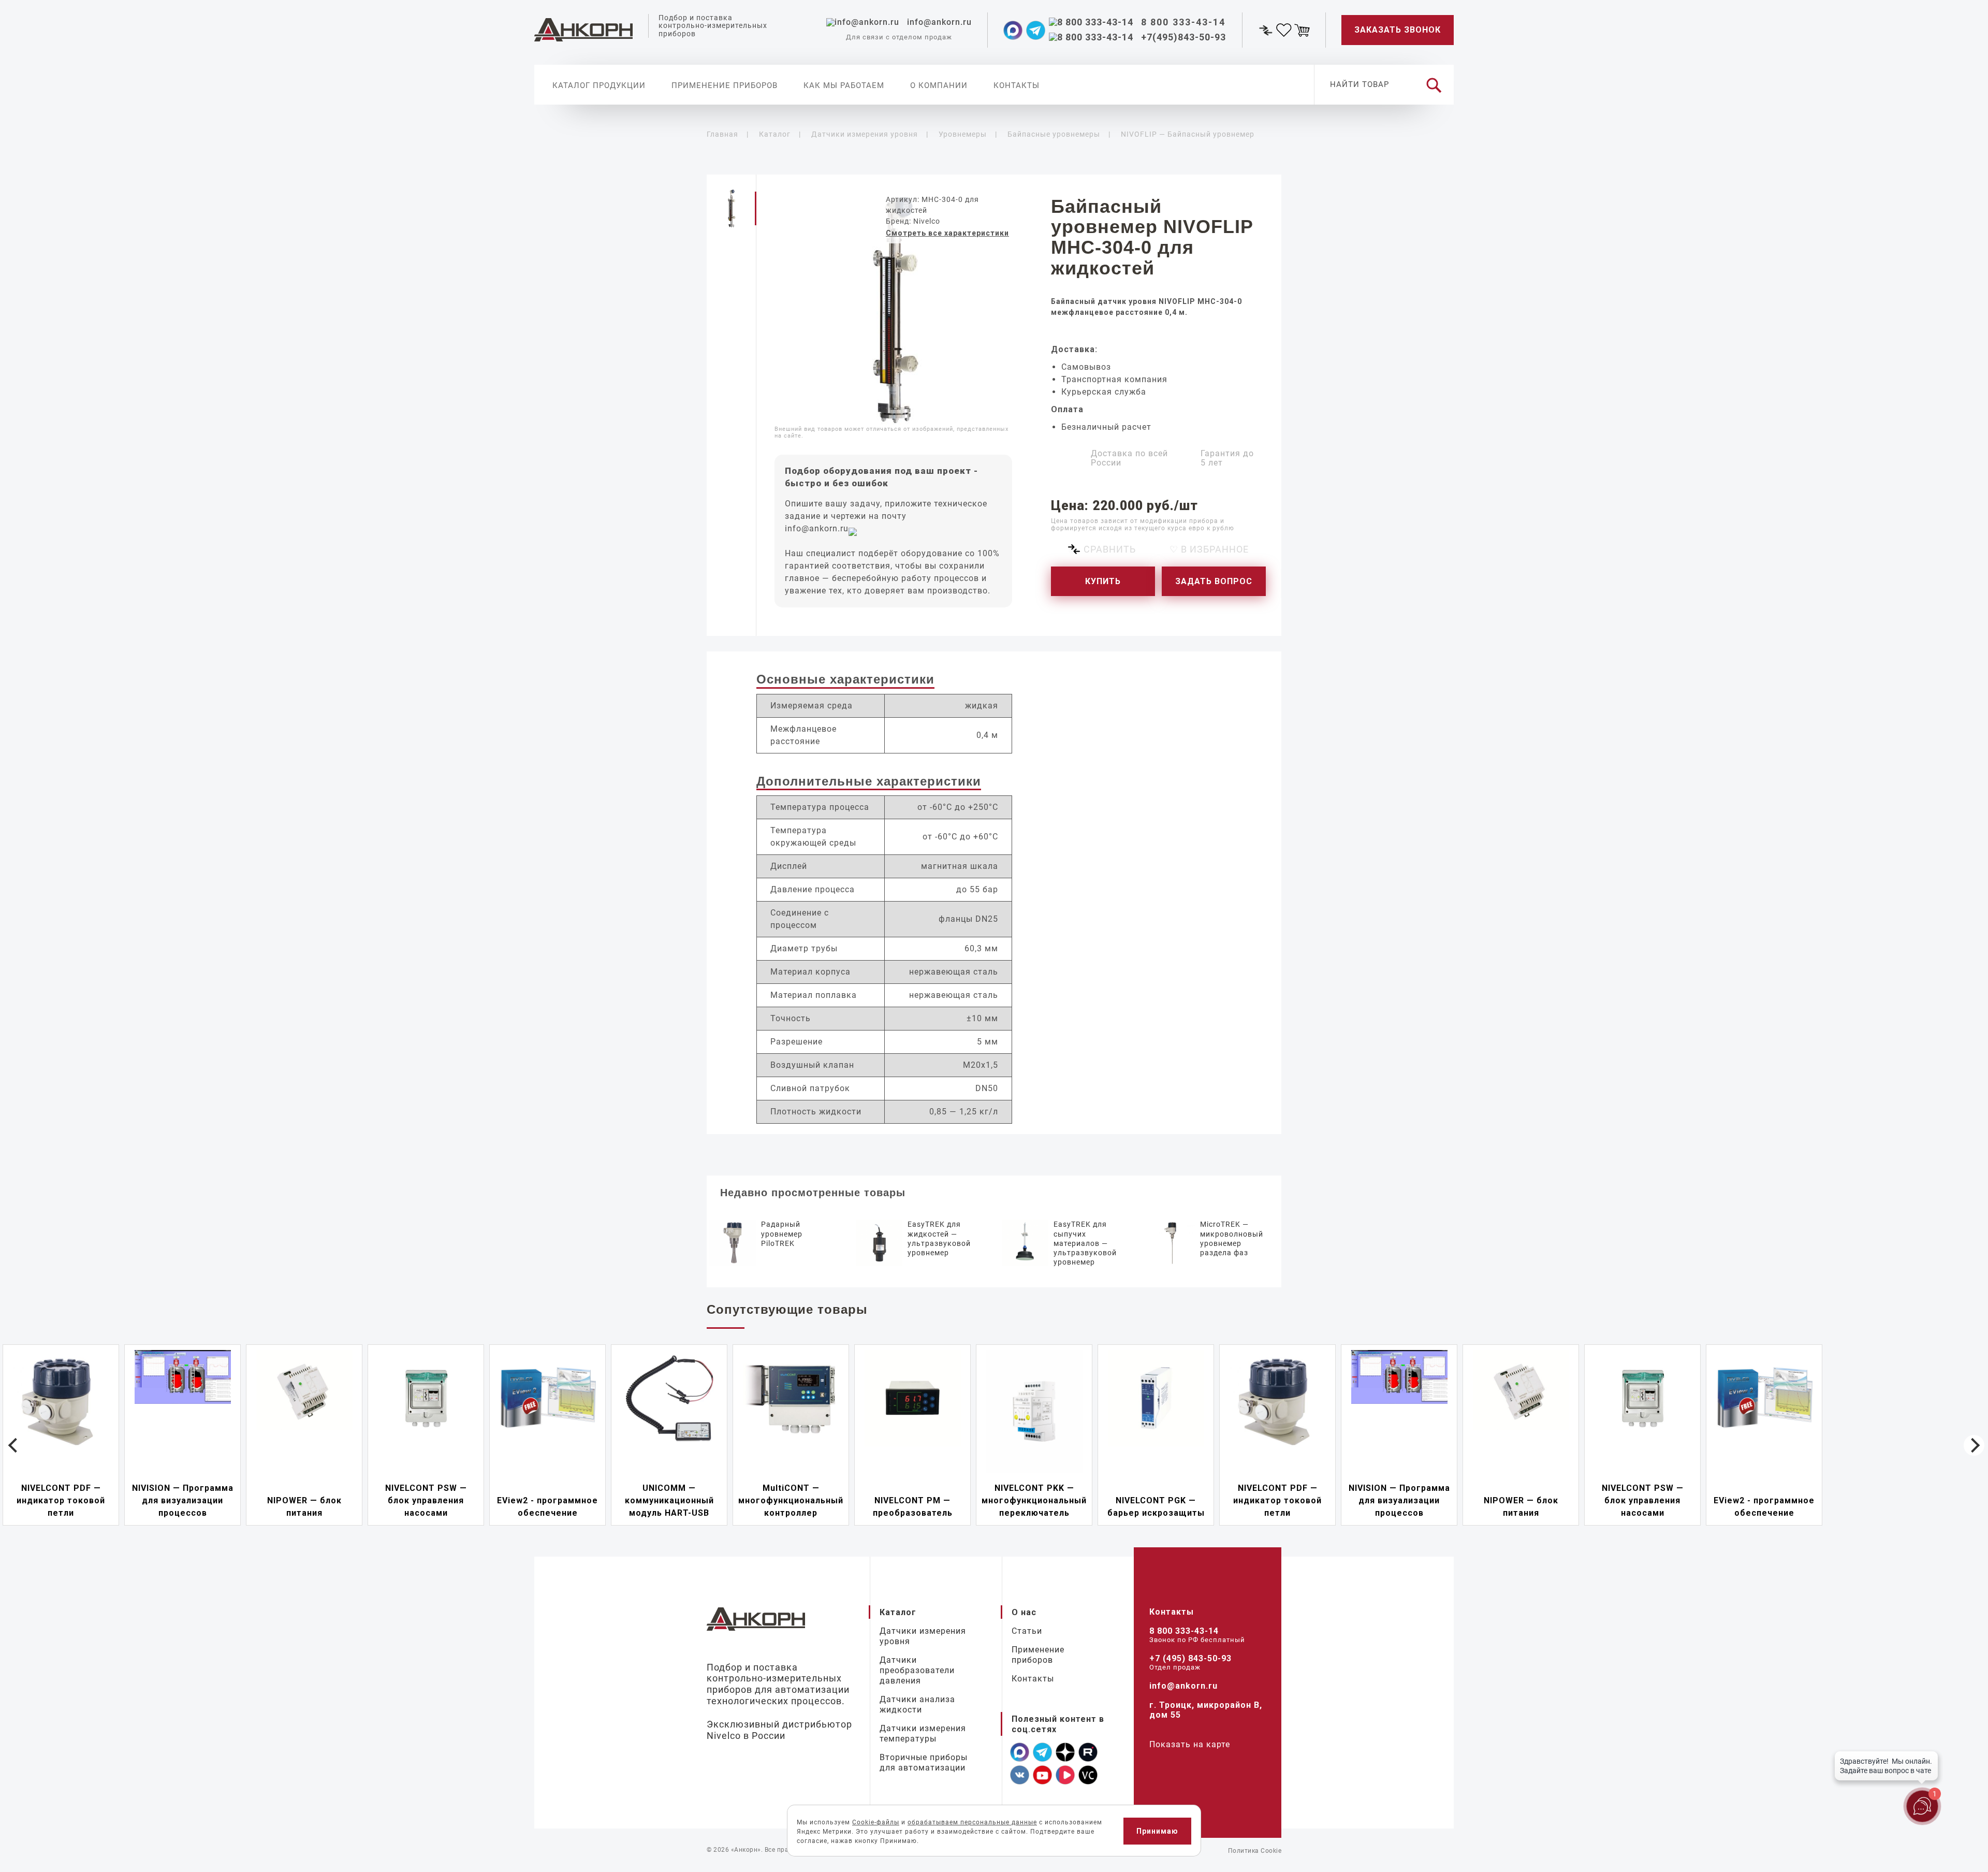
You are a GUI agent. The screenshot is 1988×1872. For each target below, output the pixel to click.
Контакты (1017, 85)
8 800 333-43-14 (1184, 1631)
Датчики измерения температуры (923, 1733)
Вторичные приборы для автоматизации (924, 1762)
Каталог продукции (599, 85)
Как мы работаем (844, 85)
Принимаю (1157, 1831)
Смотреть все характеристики (947, 233)
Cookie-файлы (876, 1822)
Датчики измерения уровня (923, 1636)
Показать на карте (1190, 1744)
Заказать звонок (1398, 30)
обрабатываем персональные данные (972, 1822)
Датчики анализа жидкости (917, 1704)
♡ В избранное (1209, 549)
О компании (939, 85)
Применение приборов (725, 85)
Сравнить (1110, 549)
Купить (1103, 581)
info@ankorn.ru (817, 528)
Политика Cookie (1255, 1851)
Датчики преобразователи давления (917, 1670)
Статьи (1027, 1631)
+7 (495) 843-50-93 (1190, 1658)
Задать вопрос (1214, 581)
